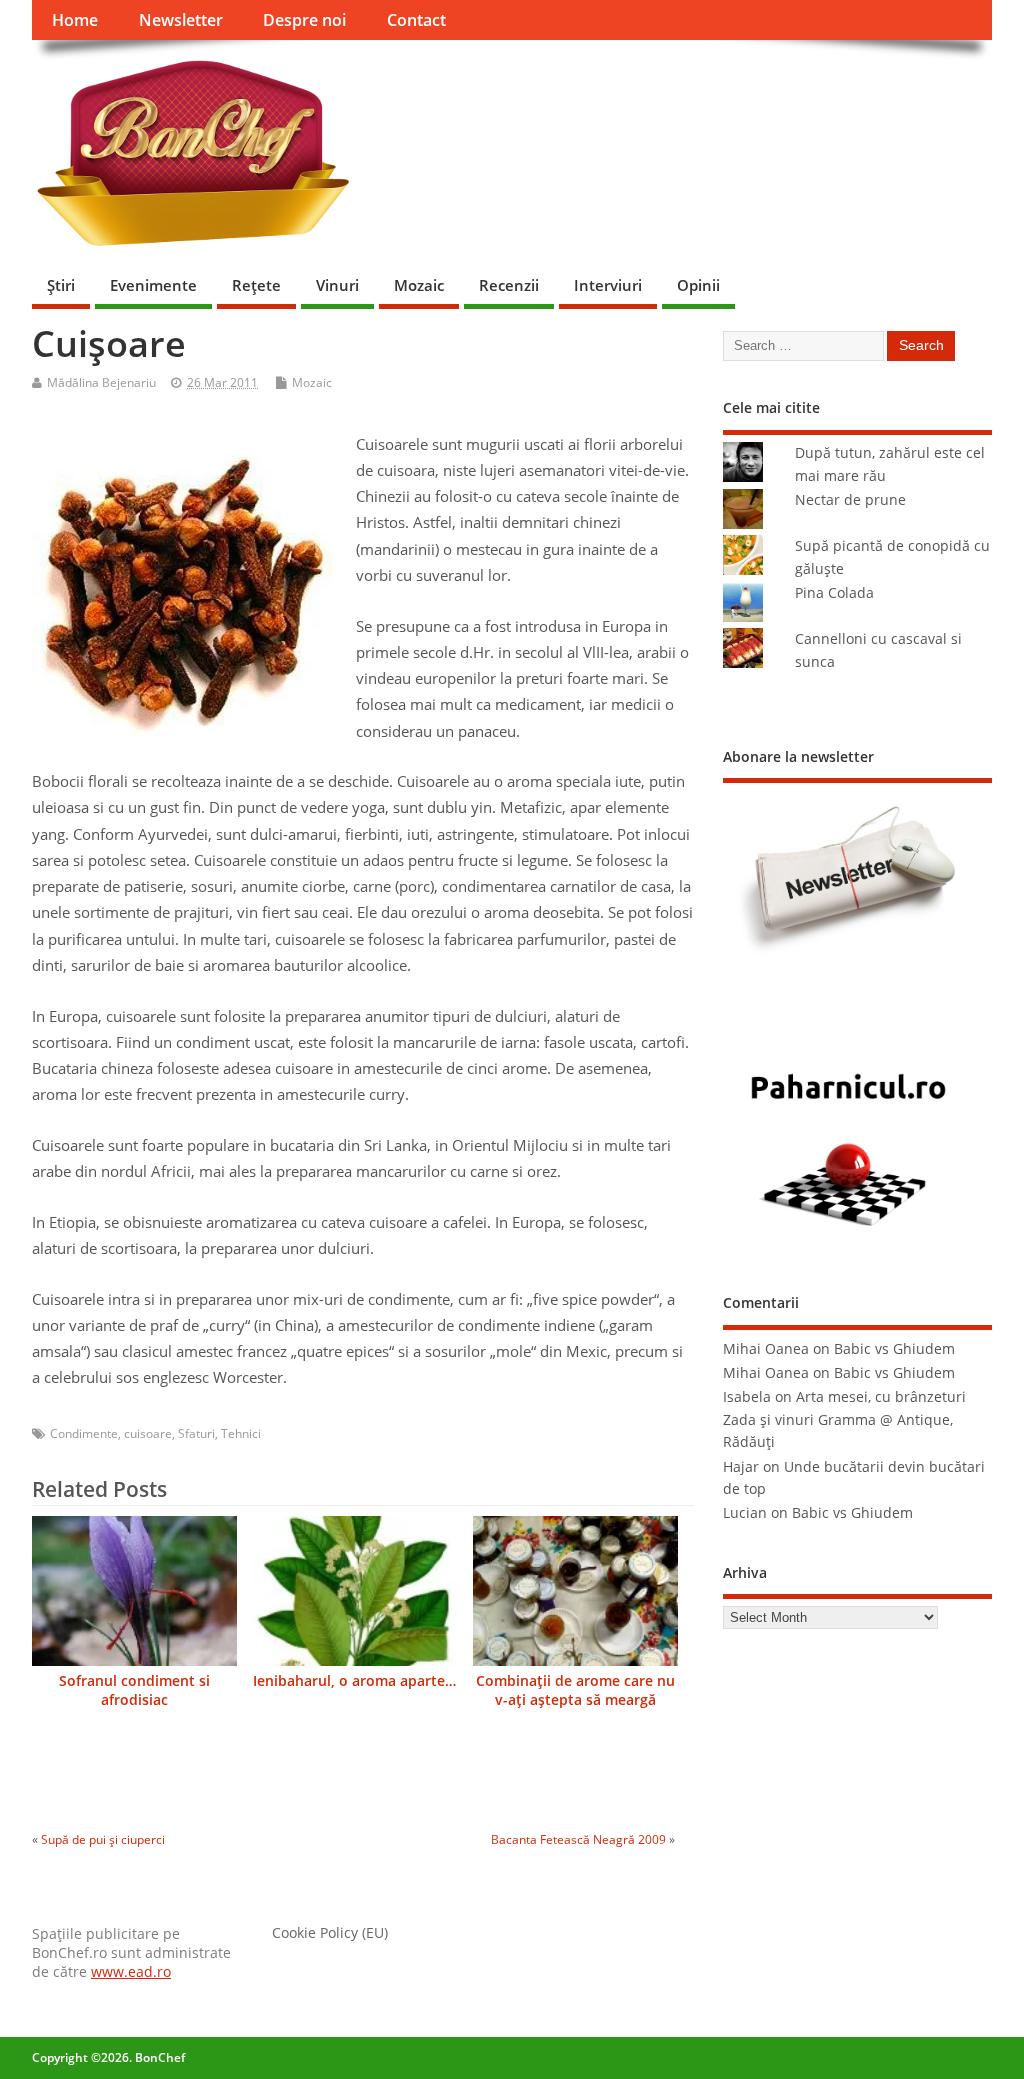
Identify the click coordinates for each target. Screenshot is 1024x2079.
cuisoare (148, 1433)
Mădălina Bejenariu (101, 382)
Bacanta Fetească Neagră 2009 (578, 1839)
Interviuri (608, 285)
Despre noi (304, 20)
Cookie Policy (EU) (330, 1933)
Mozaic (419, 285)
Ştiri (61, 285)
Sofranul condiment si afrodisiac (134, 1690)
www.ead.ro (131, 1972)
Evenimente (153, 285)
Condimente (84, 1433)
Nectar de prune (850, 500)
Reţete (256, 285)
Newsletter (181, 20)
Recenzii (509, 285)
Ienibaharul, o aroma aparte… (354, 1681)
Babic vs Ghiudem (894, 1349)
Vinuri (337, 285)
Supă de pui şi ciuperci (103, 1839)
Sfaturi (196, 1433)
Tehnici (241, 1433)
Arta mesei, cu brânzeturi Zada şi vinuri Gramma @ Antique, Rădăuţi (844, 1419)
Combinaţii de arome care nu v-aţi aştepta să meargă (575, 1690)
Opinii (698, 285)
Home (75, 20)
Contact (416, 20)
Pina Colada (834, 593)
